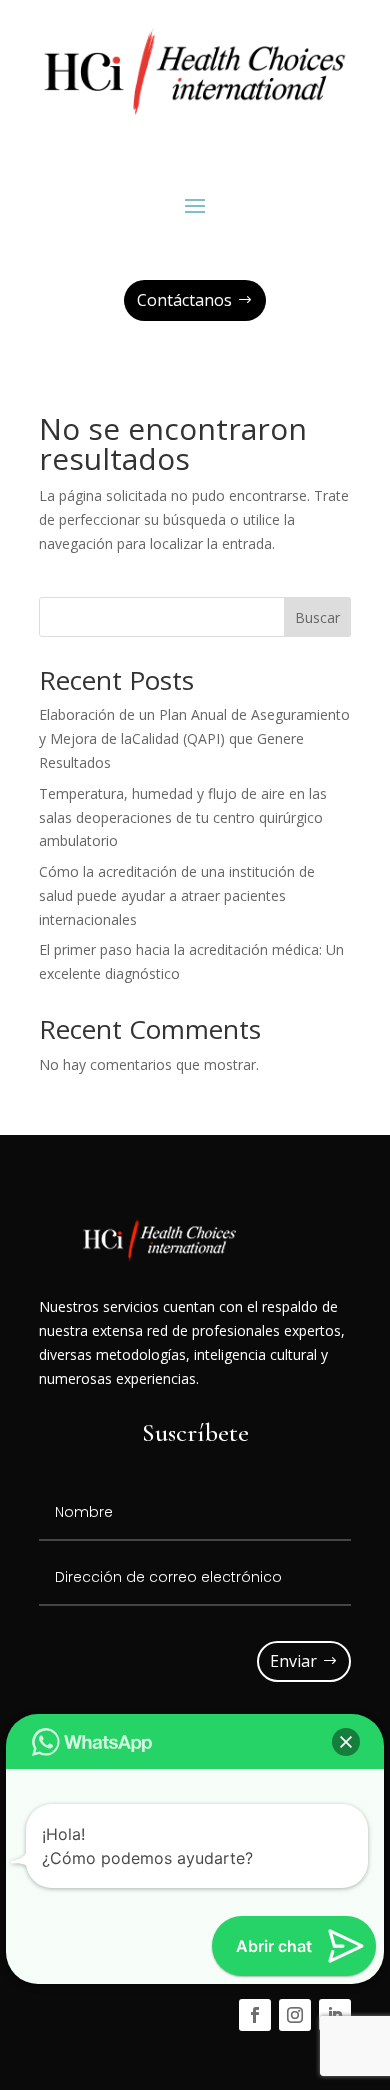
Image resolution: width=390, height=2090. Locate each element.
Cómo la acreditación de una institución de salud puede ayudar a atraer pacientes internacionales (177, 895)
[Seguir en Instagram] (295, 2015)
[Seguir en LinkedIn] (335, 2015)
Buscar (317, 617)
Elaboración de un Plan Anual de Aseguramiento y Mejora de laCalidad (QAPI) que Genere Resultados (194, 738)
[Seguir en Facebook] (255, 2015)
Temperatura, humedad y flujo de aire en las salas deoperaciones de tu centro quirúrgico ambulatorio (183, 817)
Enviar (293, 1661)
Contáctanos (184, 300)
